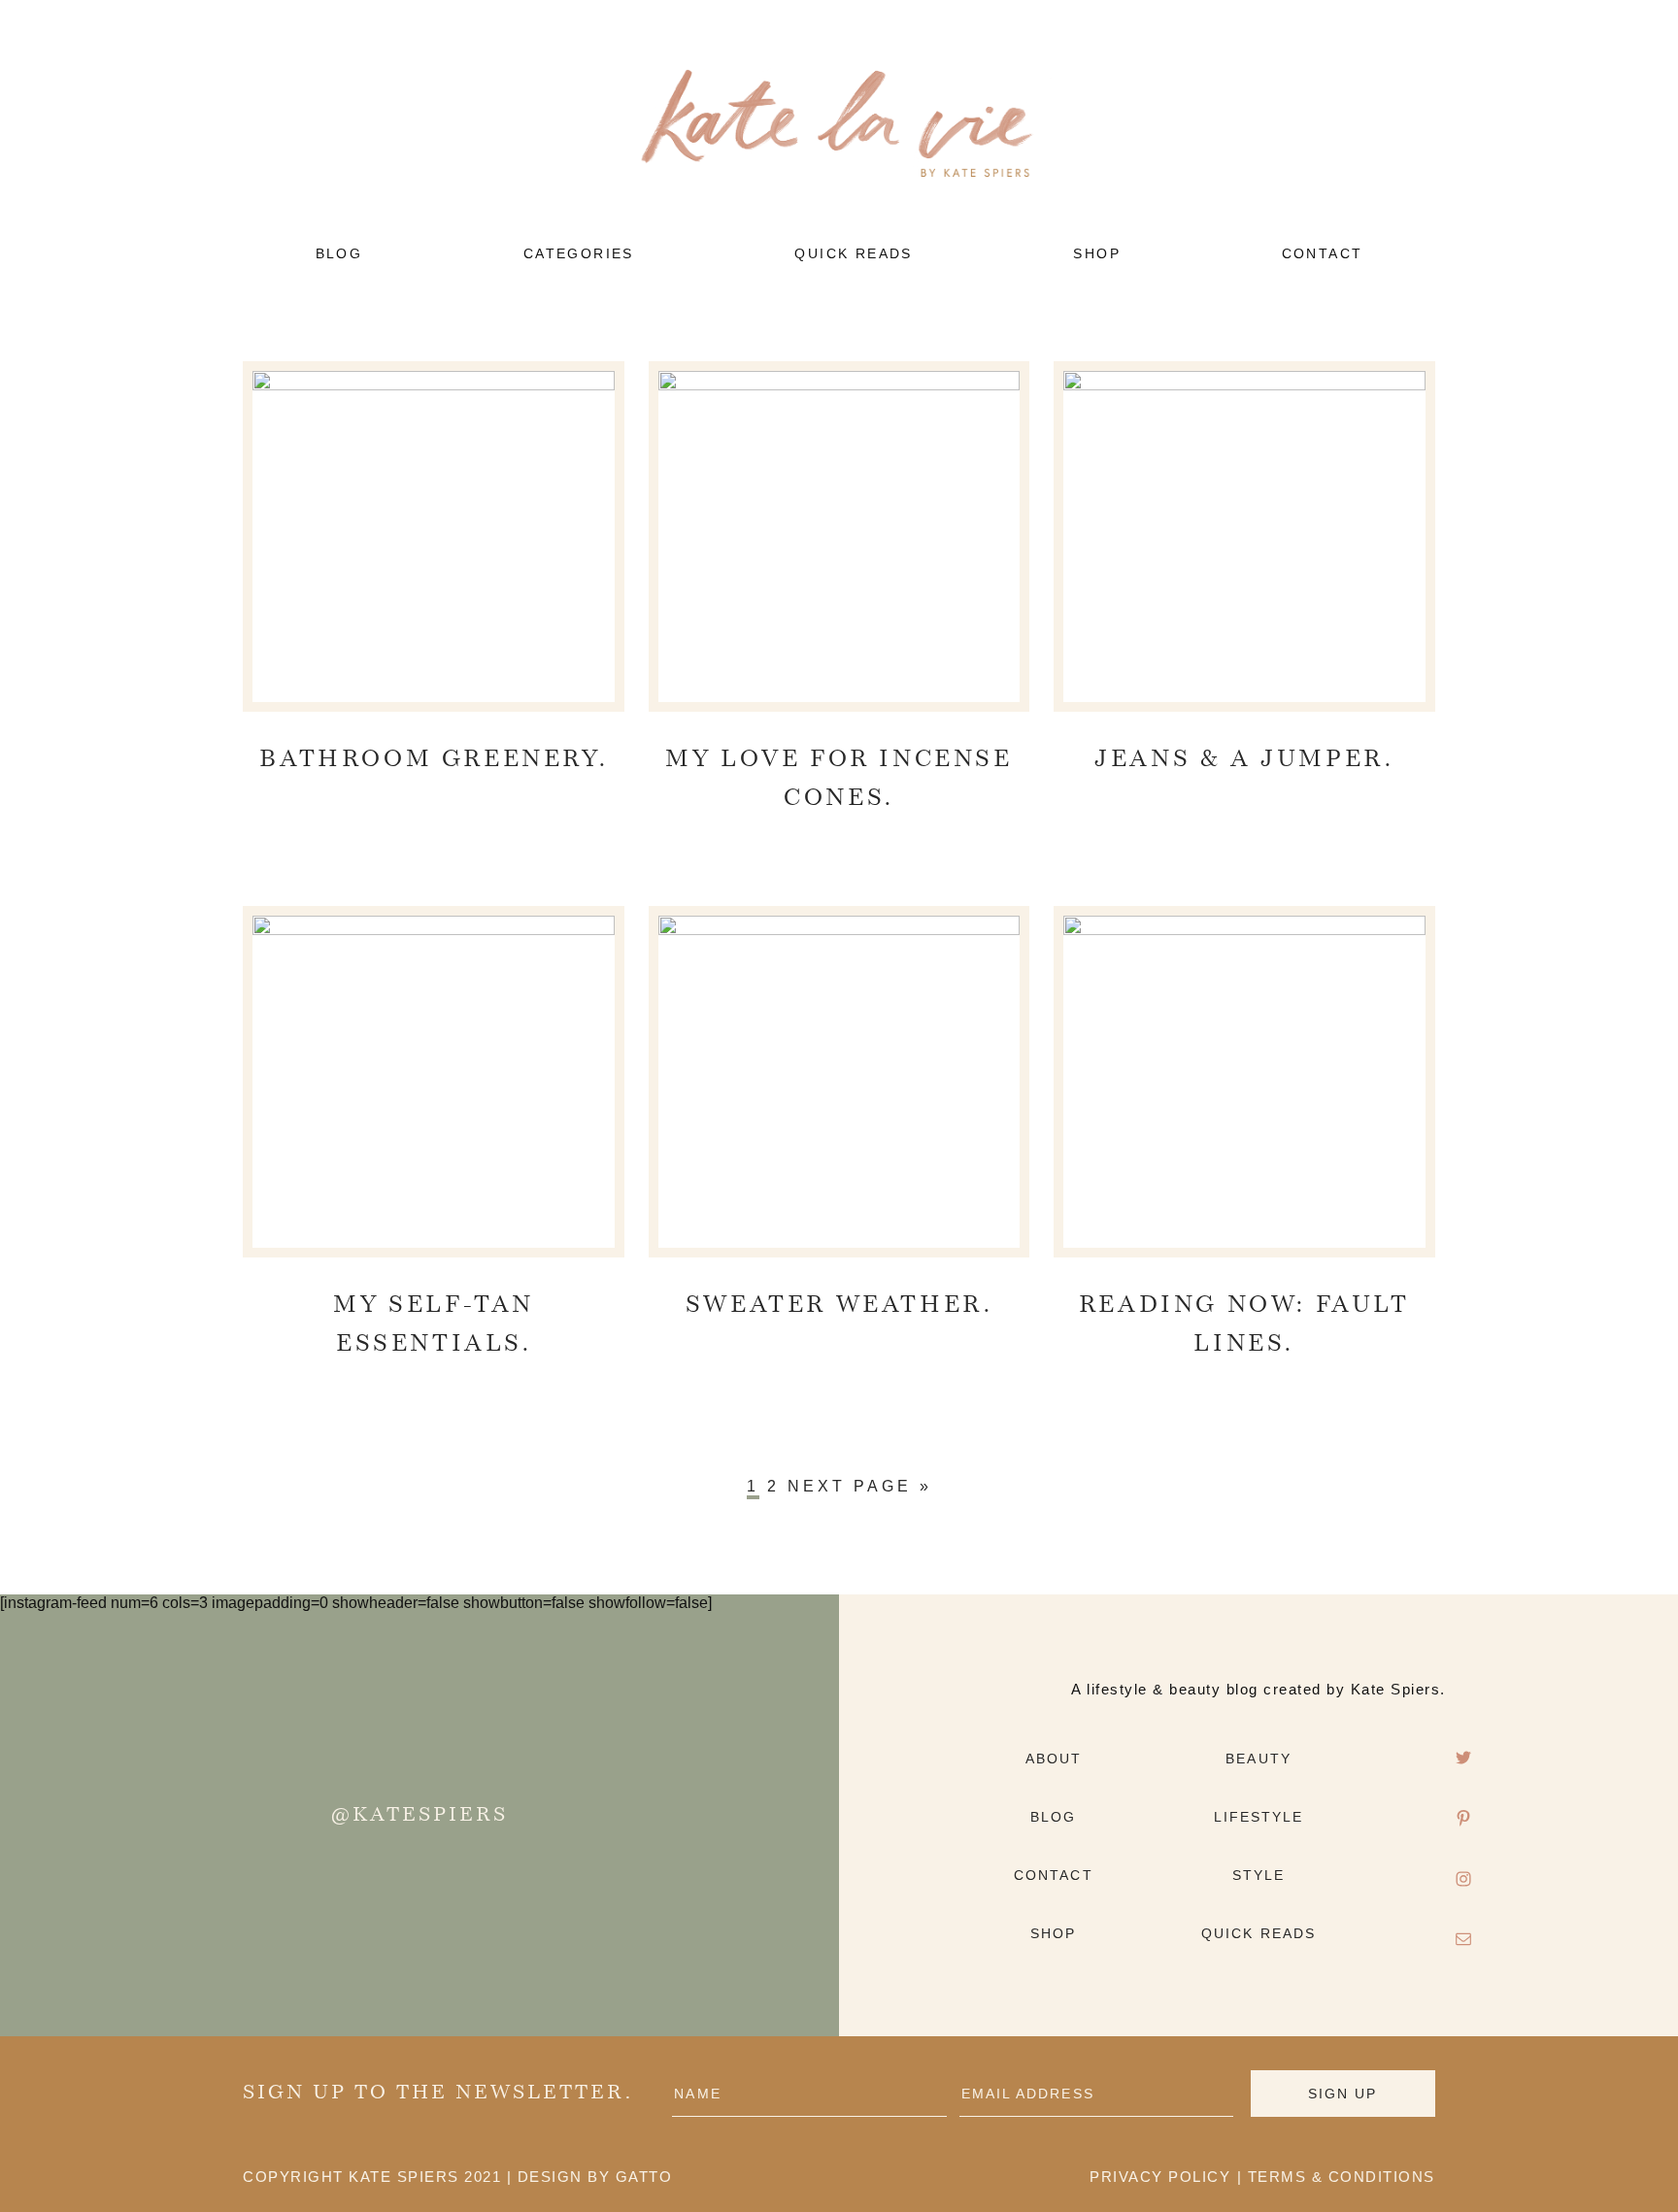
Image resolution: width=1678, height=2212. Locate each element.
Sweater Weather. (839, 1306)
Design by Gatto (595, 2177)
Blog (1053, 1817)
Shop (1053, 1933)
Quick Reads (1258, 1933)
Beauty (1258, 1759)
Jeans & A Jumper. (1244, 760)
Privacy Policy (1160, 2177)
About (1054, 1759)
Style (1259, 1875)
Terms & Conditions (1342, 2177)
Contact (1054, 1875)
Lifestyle (1259, 1817)
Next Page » (860, 1486)
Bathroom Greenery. (434, 760)
